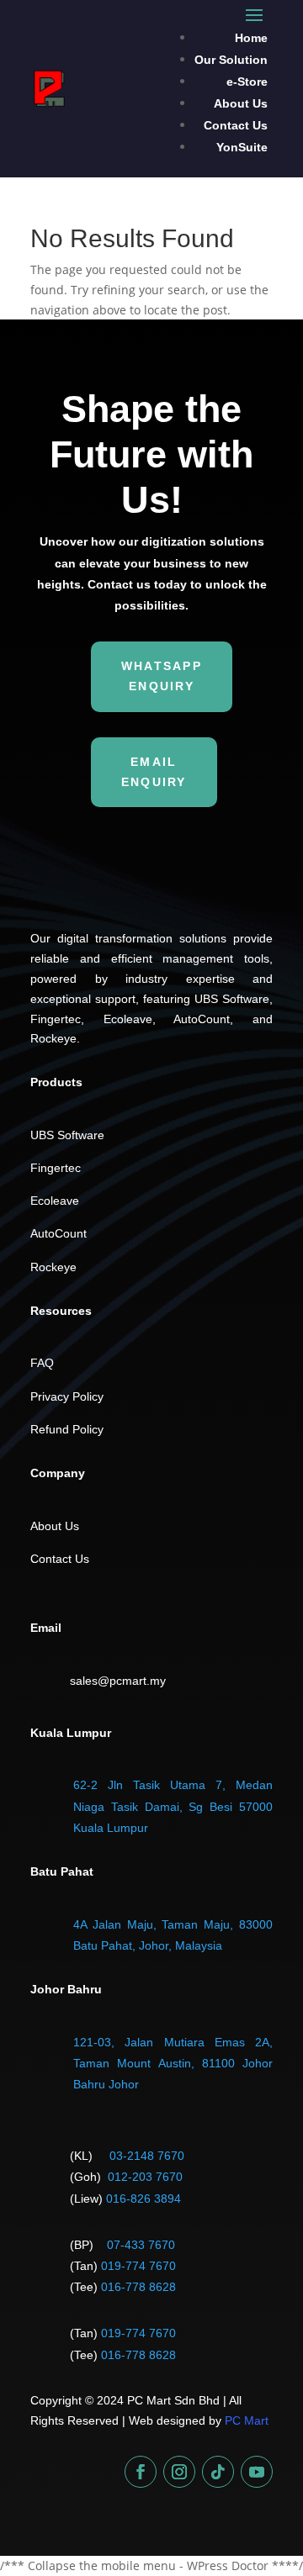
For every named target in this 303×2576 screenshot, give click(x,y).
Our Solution (231, 60)
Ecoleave (55, 1201)
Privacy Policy (67, 1396)
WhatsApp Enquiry (162, 676)
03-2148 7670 (147, 2156)
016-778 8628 (138, 2287)
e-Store (247, 82)
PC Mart (247, 2420)
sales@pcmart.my (118, 1681)
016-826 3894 (144, 2199)
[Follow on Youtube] (257, 2472)
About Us (241, 103)
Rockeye (53, 1267)
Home (251, 38)
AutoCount (58, 1233)
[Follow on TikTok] (218, 2472)
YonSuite (242, 147)
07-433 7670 (141, 2245)
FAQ (42, 1363)
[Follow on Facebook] (141, 2472)
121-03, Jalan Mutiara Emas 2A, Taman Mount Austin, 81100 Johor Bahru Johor (173, 2063)
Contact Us (236, 125)
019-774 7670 (138, 2266)
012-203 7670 (145, 2177)
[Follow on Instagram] (179, 2472)
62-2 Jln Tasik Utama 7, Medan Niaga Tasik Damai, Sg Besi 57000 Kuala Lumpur (173, 1806)
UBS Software (67, 1135)
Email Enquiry (154, 772)
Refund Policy (67, 1429)
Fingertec (56, 1168)
